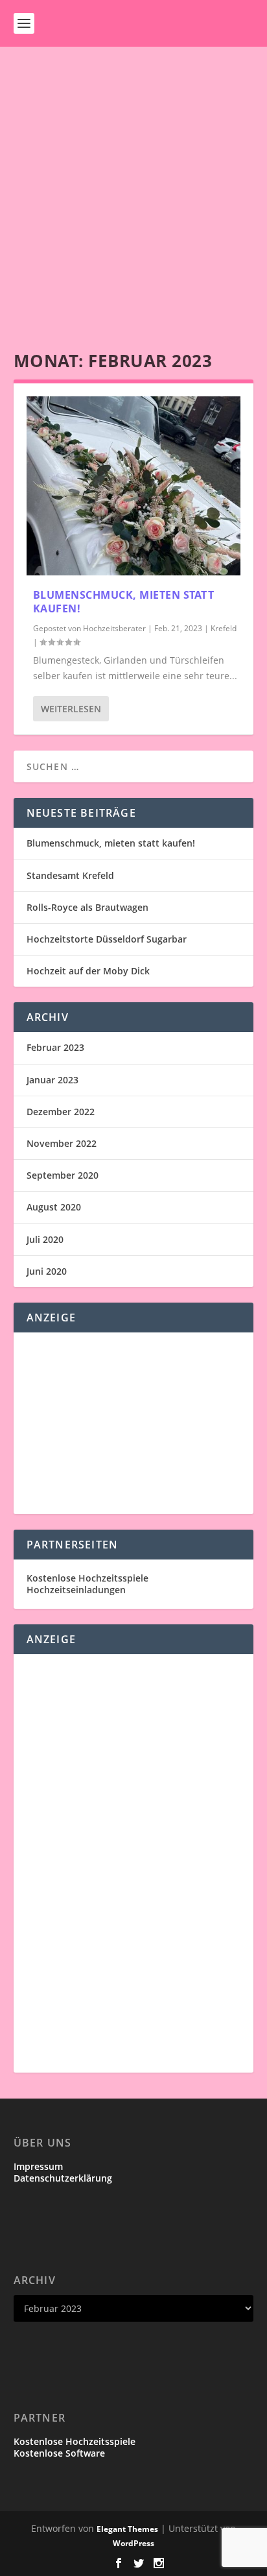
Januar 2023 (52, 1080)
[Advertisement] (133, 187)
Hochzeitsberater (114, 628)
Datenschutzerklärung (63, 2178)
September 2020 (63, 1175)
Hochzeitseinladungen (76, 1590)
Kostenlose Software (59, 2453)
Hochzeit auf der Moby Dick (88, 971)
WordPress (133, 2543)
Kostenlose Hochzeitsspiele (87, 1578)
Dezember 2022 (61, 1112)
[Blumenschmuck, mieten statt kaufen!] (134, 486)
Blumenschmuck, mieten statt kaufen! (124, 602)
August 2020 (54, 1207)
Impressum (38, 2166)
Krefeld (224, 628)
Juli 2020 (45, 1239)
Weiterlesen (71, 709)
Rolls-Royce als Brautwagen (87, 907)
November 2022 (62, 1143)
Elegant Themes (127, 2529)
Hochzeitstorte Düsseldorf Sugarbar (107, 939)
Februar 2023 (55, 1047)
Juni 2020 (47, 1271)
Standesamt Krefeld (70, 875)
